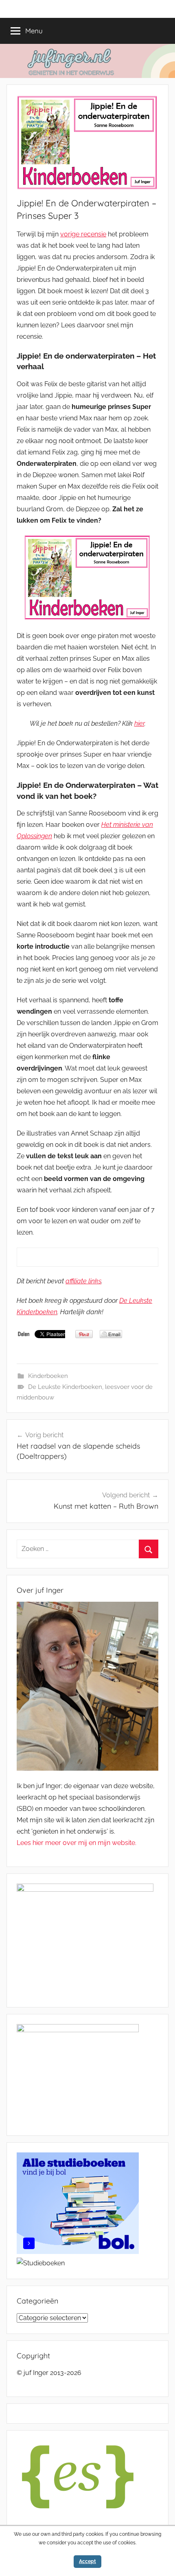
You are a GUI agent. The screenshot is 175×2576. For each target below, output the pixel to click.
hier (139, 723)
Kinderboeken (48, 1376)
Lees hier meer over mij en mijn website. (77, 1843)
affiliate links (83, 1281)
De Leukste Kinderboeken (65, 1387)
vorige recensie (83, 234)
